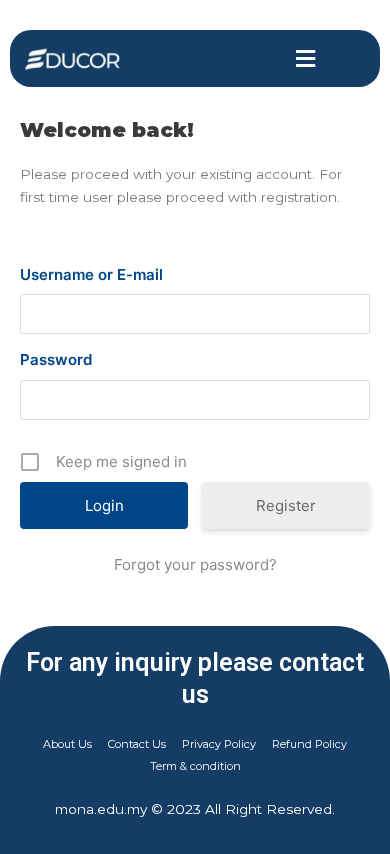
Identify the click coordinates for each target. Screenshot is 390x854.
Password (56, 359)
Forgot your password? (195, 564)
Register (286, 505)
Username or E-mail (91, 274)
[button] (305, 58)
